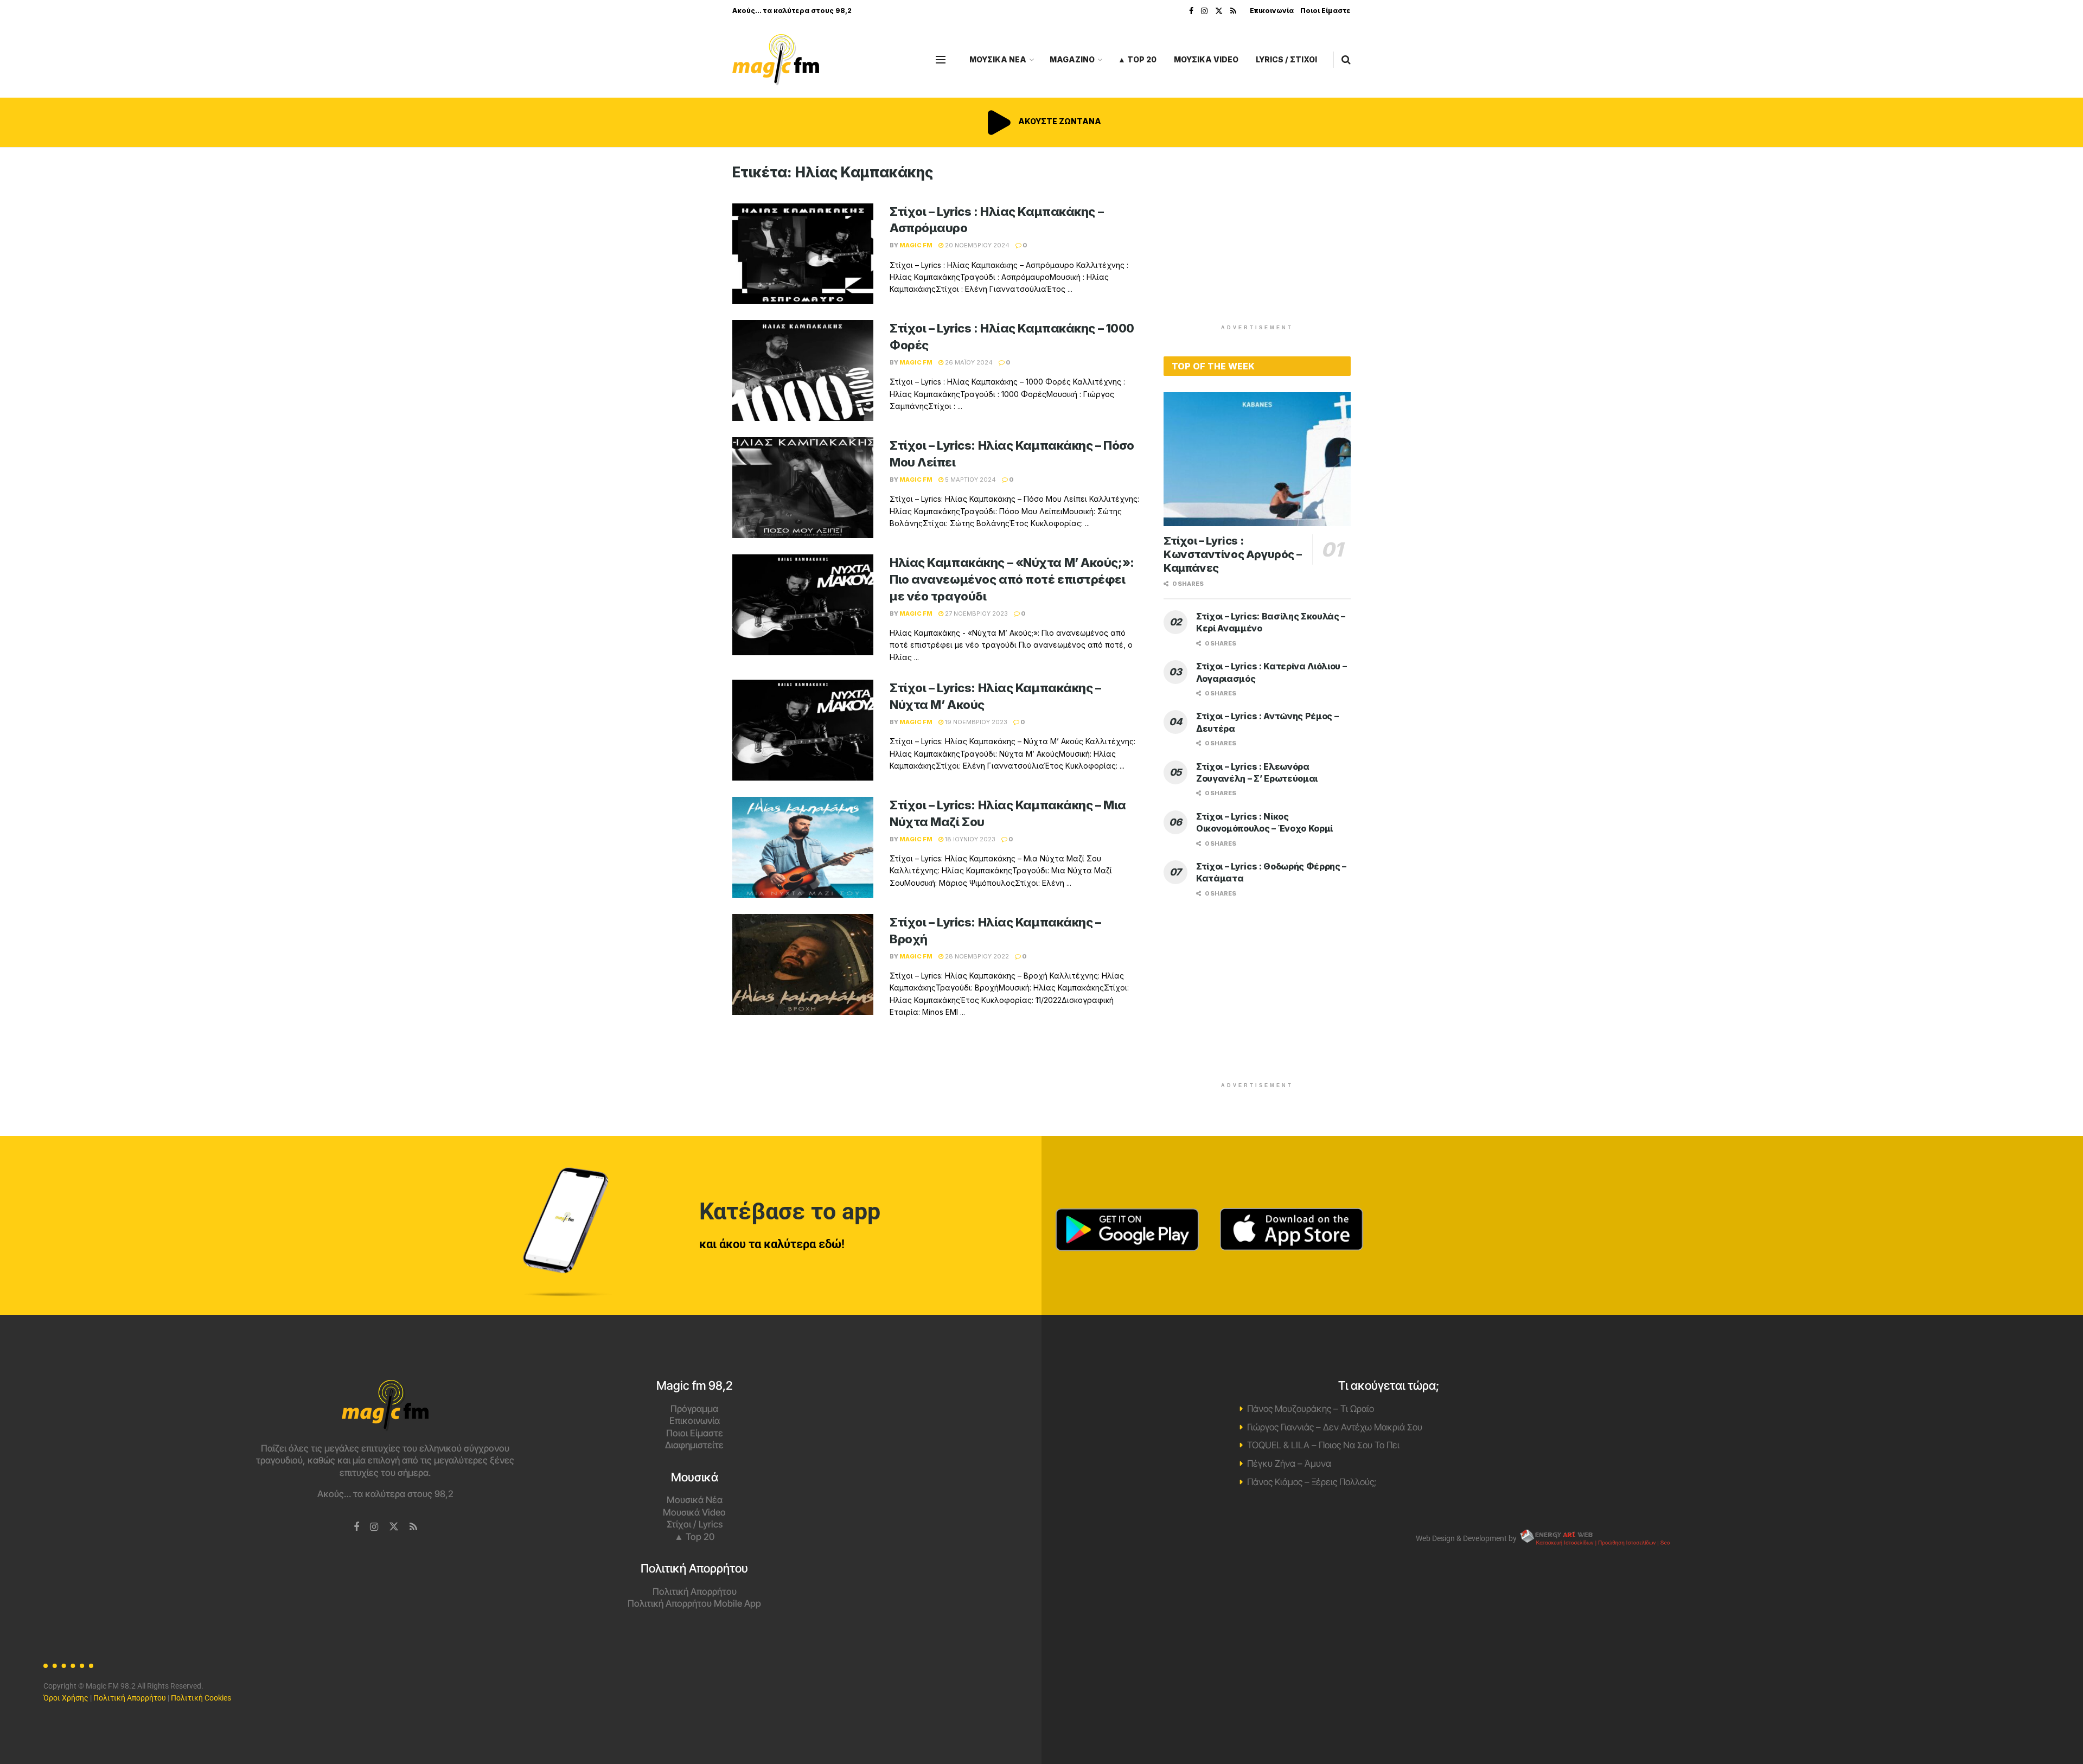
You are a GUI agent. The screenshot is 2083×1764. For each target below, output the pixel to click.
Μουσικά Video (694, 1512)
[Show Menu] (941, 60)
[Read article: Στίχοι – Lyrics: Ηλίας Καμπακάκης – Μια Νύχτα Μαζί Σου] (803, 847)
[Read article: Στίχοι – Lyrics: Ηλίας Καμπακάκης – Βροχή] (803, 964)
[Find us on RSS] (1233, 11)
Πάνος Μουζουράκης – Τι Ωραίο (1311, 1409)
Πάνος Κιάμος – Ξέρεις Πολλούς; (1312, 1482)
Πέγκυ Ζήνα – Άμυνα (1289, 1463)
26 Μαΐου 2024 (968, 362)
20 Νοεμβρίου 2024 (976, 245)
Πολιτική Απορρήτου (695, 1592)
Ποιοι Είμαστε (1325, 11)
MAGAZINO (1072, 59)
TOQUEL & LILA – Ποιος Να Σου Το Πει (1323, 1445)
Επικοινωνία (1272, 11)
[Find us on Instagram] (1204, 11)
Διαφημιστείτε (694, 1445)
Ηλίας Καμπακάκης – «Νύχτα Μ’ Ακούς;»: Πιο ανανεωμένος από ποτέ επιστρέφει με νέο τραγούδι (1012, 579)
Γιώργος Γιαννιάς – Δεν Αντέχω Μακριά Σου (1335, 1427)
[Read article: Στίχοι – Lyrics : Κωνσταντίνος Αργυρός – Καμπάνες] (1257, 459)
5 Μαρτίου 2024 (970, 480)
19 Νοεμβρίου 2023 (975, 722)
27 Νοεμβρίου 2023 (976, 613)
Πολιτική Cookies (201, 1698)
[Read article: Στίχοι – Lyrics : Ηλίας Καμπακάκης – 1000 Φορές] (803, 370)
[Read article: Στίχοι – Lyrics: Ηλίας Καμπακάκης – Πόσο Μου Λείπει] (803, 488)
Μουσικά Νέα (695, 1500)
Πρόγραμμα (694, 1409)
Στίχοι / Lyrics (695, 1524)
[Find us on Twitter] (1219, 11)
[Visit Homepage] (776, 60)
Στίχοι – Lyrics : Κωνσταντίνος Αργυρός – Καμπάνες (1232, 554)
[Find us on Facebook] (1191, 11)
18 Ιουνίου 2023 (969, 839)
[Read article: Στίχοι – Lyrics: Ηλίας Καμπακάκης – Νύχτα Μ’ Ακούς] (803, 730)
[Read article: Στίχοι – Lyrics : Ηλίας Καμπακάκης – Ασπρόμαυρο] (803, 254)
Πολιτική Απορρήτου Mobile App (694, 1603)
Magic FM (916, 245)
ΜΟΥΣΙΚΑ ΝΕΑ (998, 59)
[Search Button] (1346, 60)
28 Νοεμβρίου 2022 (976, 956)
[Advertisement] (1257, 240)
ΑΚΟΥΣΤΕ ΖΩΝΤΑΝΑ (1059, 121)
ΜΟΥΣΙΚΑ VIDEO (1206, 59)
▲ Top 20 (1137, 59)
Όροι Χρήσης (66, 1698)
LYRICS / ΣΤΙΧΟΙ (1286, 59)
